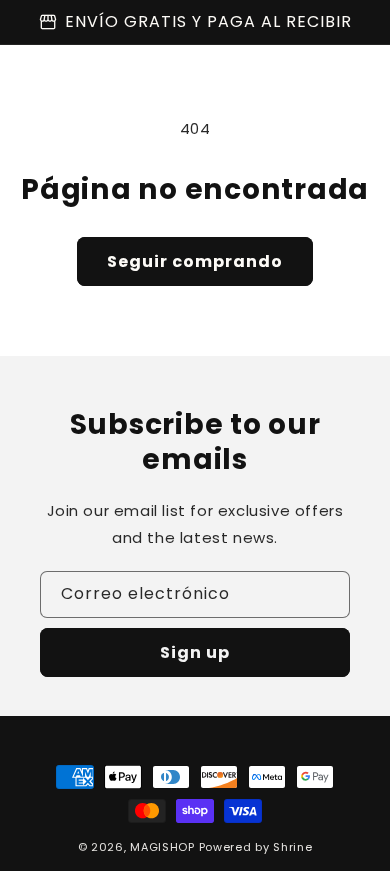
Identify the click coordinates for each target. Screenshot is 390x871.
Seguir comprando (195, 261)
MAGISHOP (162, 847)
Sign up (195, 652)
